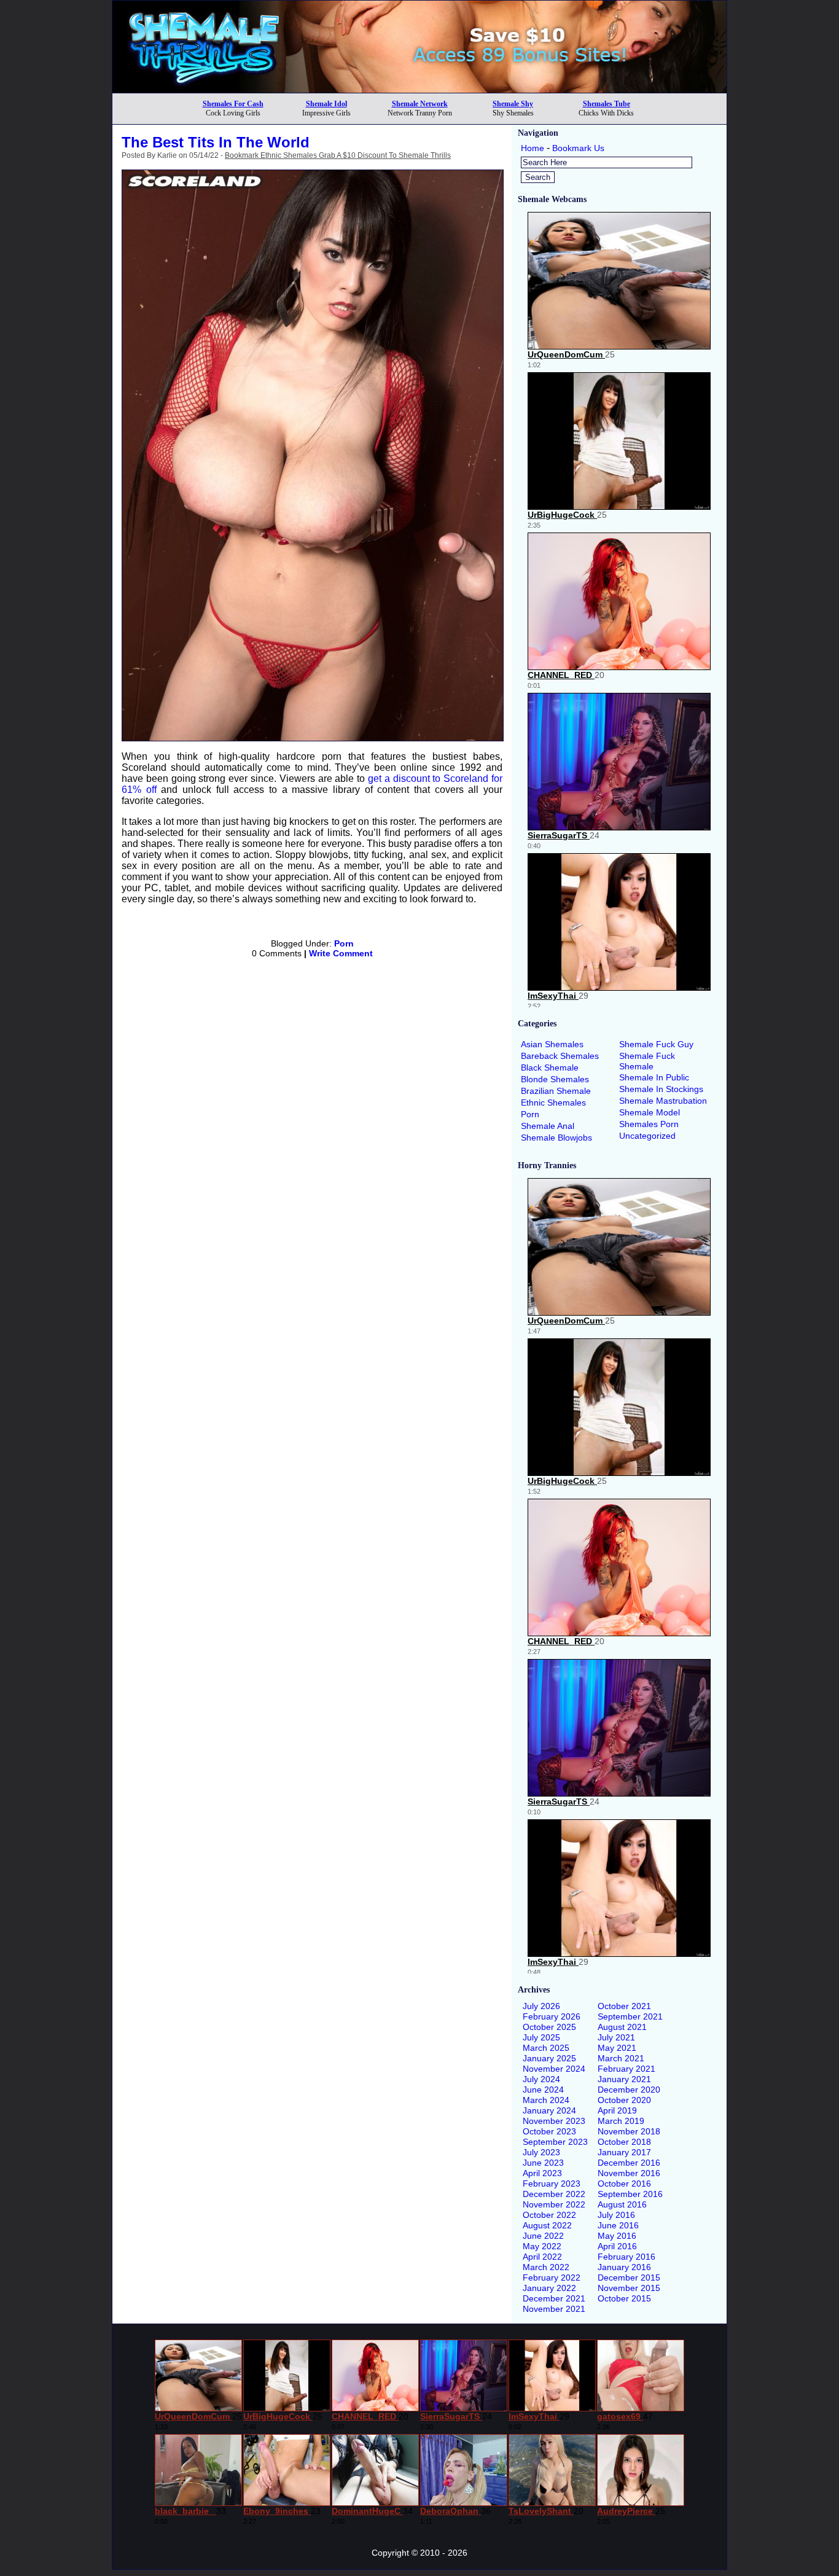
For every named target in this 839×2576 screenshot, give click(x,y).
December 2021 (554, 2298)
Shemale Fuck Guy (656, 1044)
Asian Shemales (552, 1044)
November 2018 (629, 2131)
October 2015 (624, 2298)
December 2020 (629, 2090)
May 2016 (617, 2236)
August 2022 (547, 2225)
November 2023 (554, 2121)
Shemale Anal (548, 1126)
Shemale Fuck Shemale (647, 1061)
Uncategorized (647, 1136)
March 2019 (621, 2121)
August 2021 (622, 2027)
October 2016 (624, 2184)
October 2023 (549, 2131)
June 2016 (618, 2225)
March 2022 (546, 2267)
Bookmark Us (578, 148)
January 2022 (549, 2288)
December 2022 (554, 2194)
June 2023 (543, 2163)
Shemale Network (420, 104)
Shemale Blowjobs (556, 1138)
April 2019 (617, 2110)
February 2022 (552, 2277)
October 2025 (549, 2027)
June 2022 (543, 2236)
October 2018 (624, 2142)
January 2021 (624, 2079)
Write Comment (341, 953)
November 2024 (554, 2069)
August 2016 (622, 2204)
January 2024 (549, 2110)
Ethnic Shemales (553, 1103)
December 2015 (629, 2277)
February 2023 (552, 2184)
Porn (344, 943)
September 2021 (630, 2016)
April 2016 (617, 2246)
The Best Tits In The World (216, 142)
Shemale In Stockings (661, 1089)
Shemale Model (650, 1112)
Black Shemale (550, 1067)
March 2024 (546, 2100)
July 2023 (541, 2152)
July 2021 (616, 2037)
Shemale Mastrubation (663, 1101)
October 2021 (624, 2006)
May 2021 (617, 2048)
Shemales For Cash (233, 104)
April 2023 (542, 2173)
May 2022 (542, 2246)
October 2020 (624, 2100)
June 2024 (543, 2090)
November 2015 (629, 2288)
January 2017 (624, 2152)
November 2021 (554, 2309)
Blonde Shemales (555, 1079)
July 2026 (541, 2006)
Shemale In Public (654, 1077)
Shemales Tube (607, 104)
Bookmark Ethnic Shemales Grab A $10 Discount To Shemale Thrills (338, 155)
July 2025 (541, 2037)
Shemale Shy (513, 104)
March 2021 (621, 2058)
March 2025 (546, 2048)
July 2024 (541, 2079)
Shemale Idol (326, 104)
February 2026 (552, 2016)
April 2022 (542, 2257)
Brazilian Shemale (556, 1091)
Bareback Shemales (560, 1056)
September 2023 (555, 2142)
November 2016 (629, 2173)
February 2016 (626, 2257)
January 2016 (624, 2267)
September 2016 (630, 2194)
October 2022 (549, 2215)
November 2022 (554, 2204)
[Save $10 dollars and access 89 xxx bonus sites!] (419, 89)
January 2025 (549, 2058)
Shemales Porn (649, 1124)
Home (533, 148)
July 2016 (616, 2215)
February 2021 (626, 2069)
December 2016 (629, 2163)
